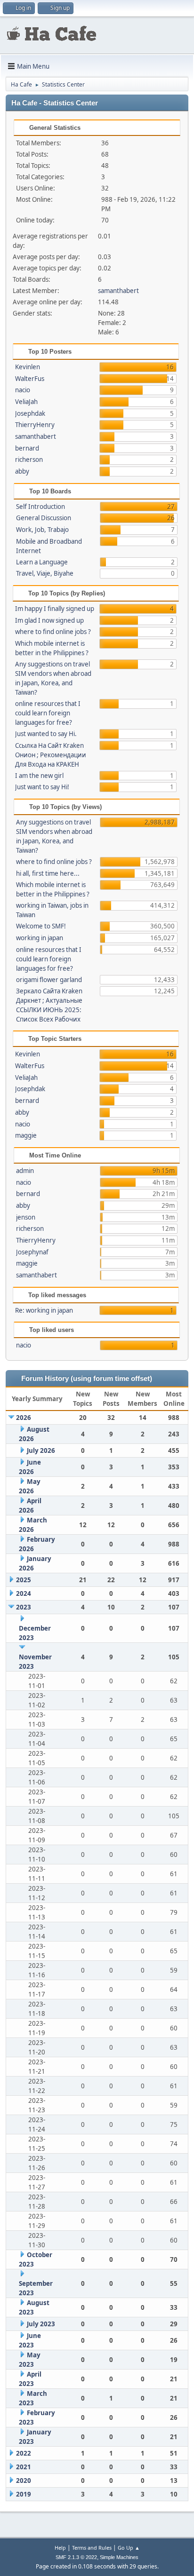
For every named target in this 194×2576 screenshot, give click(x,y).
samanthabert (118, 291)
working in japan (40, 938)
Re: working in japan (44, 1310)
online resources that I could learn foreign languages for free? (48, 713)
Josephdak (30, 413)
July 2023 (41, 2324)
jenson (26, 1217)
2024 (24, 1593)
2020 (24, 2481)
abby (22, 471)
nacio (23, 390)
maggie (26, 1135)
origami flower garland (49, 980)
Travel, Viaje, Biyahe (45, 573)
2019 (24, 2494)
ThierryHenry (35, 425)
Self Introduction (40, 507)
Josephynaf (32, 1252)
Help (60, 2548)
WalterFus (30, 379)
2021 (24, 2467)
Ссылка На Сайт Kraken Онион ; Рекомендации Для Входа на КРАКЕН (51, 755)
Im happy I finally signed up (55, 609)
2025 (24, 1580)
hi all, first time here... (48, 873)
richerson (29, 460)
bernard (27, 448)
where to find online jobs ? (53, 632)
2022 (24, 2453)
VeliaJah (26, 402)
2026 (24, 1418)
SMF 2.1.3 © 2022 (76, 2557)
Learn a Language (42, 562)
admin (25, 1171)
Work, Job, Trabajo (42, 530)
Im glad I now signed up (49, 620)
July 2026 (41, 1450)
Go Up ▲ (129, 2548)
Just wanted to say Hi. (46, 734)
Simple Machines (119, 2557)
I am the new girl (39, 776)
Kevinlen (28, 367)
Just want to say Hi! (42, 787)
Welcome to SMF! (41, 926)
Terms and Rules (92, 2548)
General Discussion (44, 518)
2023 (24, 1607)
